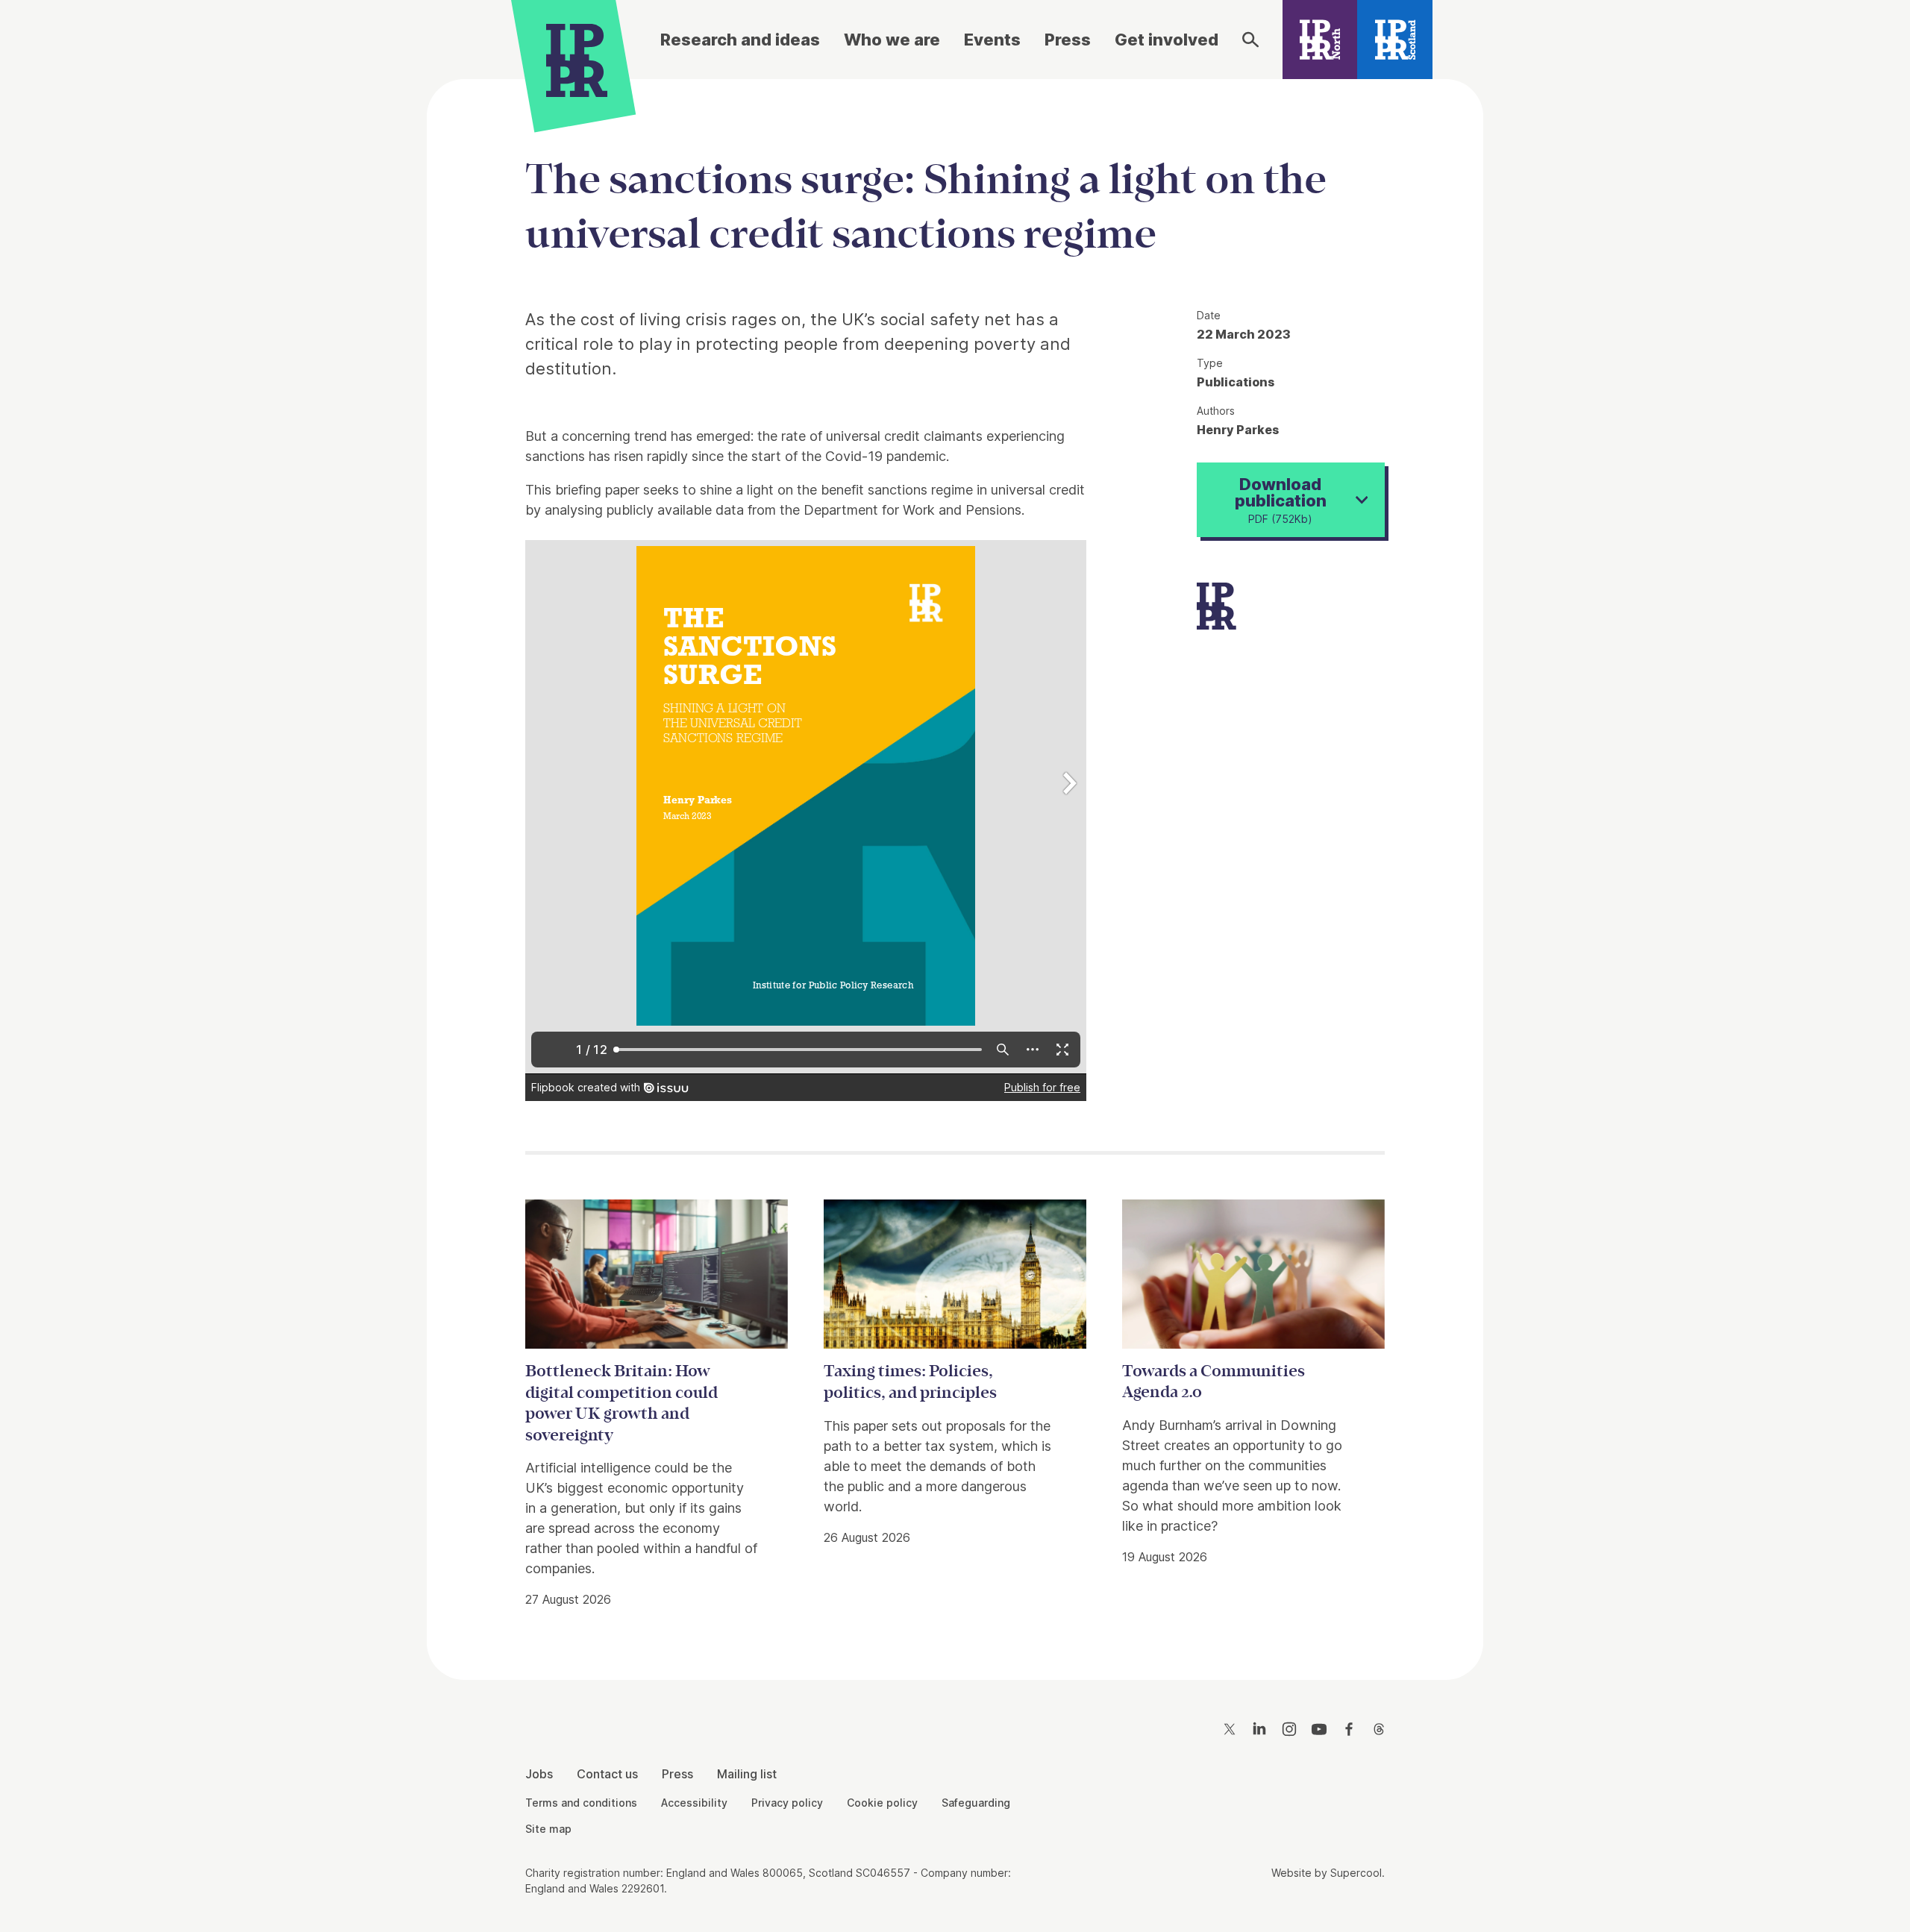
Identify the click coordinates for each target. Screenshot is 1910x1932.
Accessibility (694, 1803)
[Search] (1250, 40)
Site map (548, 1829)
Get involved (1167, 40)
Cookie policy (882, 1803)
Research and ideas (740, 40)
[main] (955, 868)
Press (1068, 40)
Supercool (1356, 1873)
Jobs (539, 1774)
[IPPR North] (1320, 40)
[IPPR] (577, 57)
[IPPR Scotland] (1395, 40)
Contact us (607, 1774)
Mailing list (747, 1774)
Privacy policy (787, 1803)
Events (992, 40)
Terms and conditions (581, 1803)
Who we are (892, 40)
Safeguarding (976, 1803)
